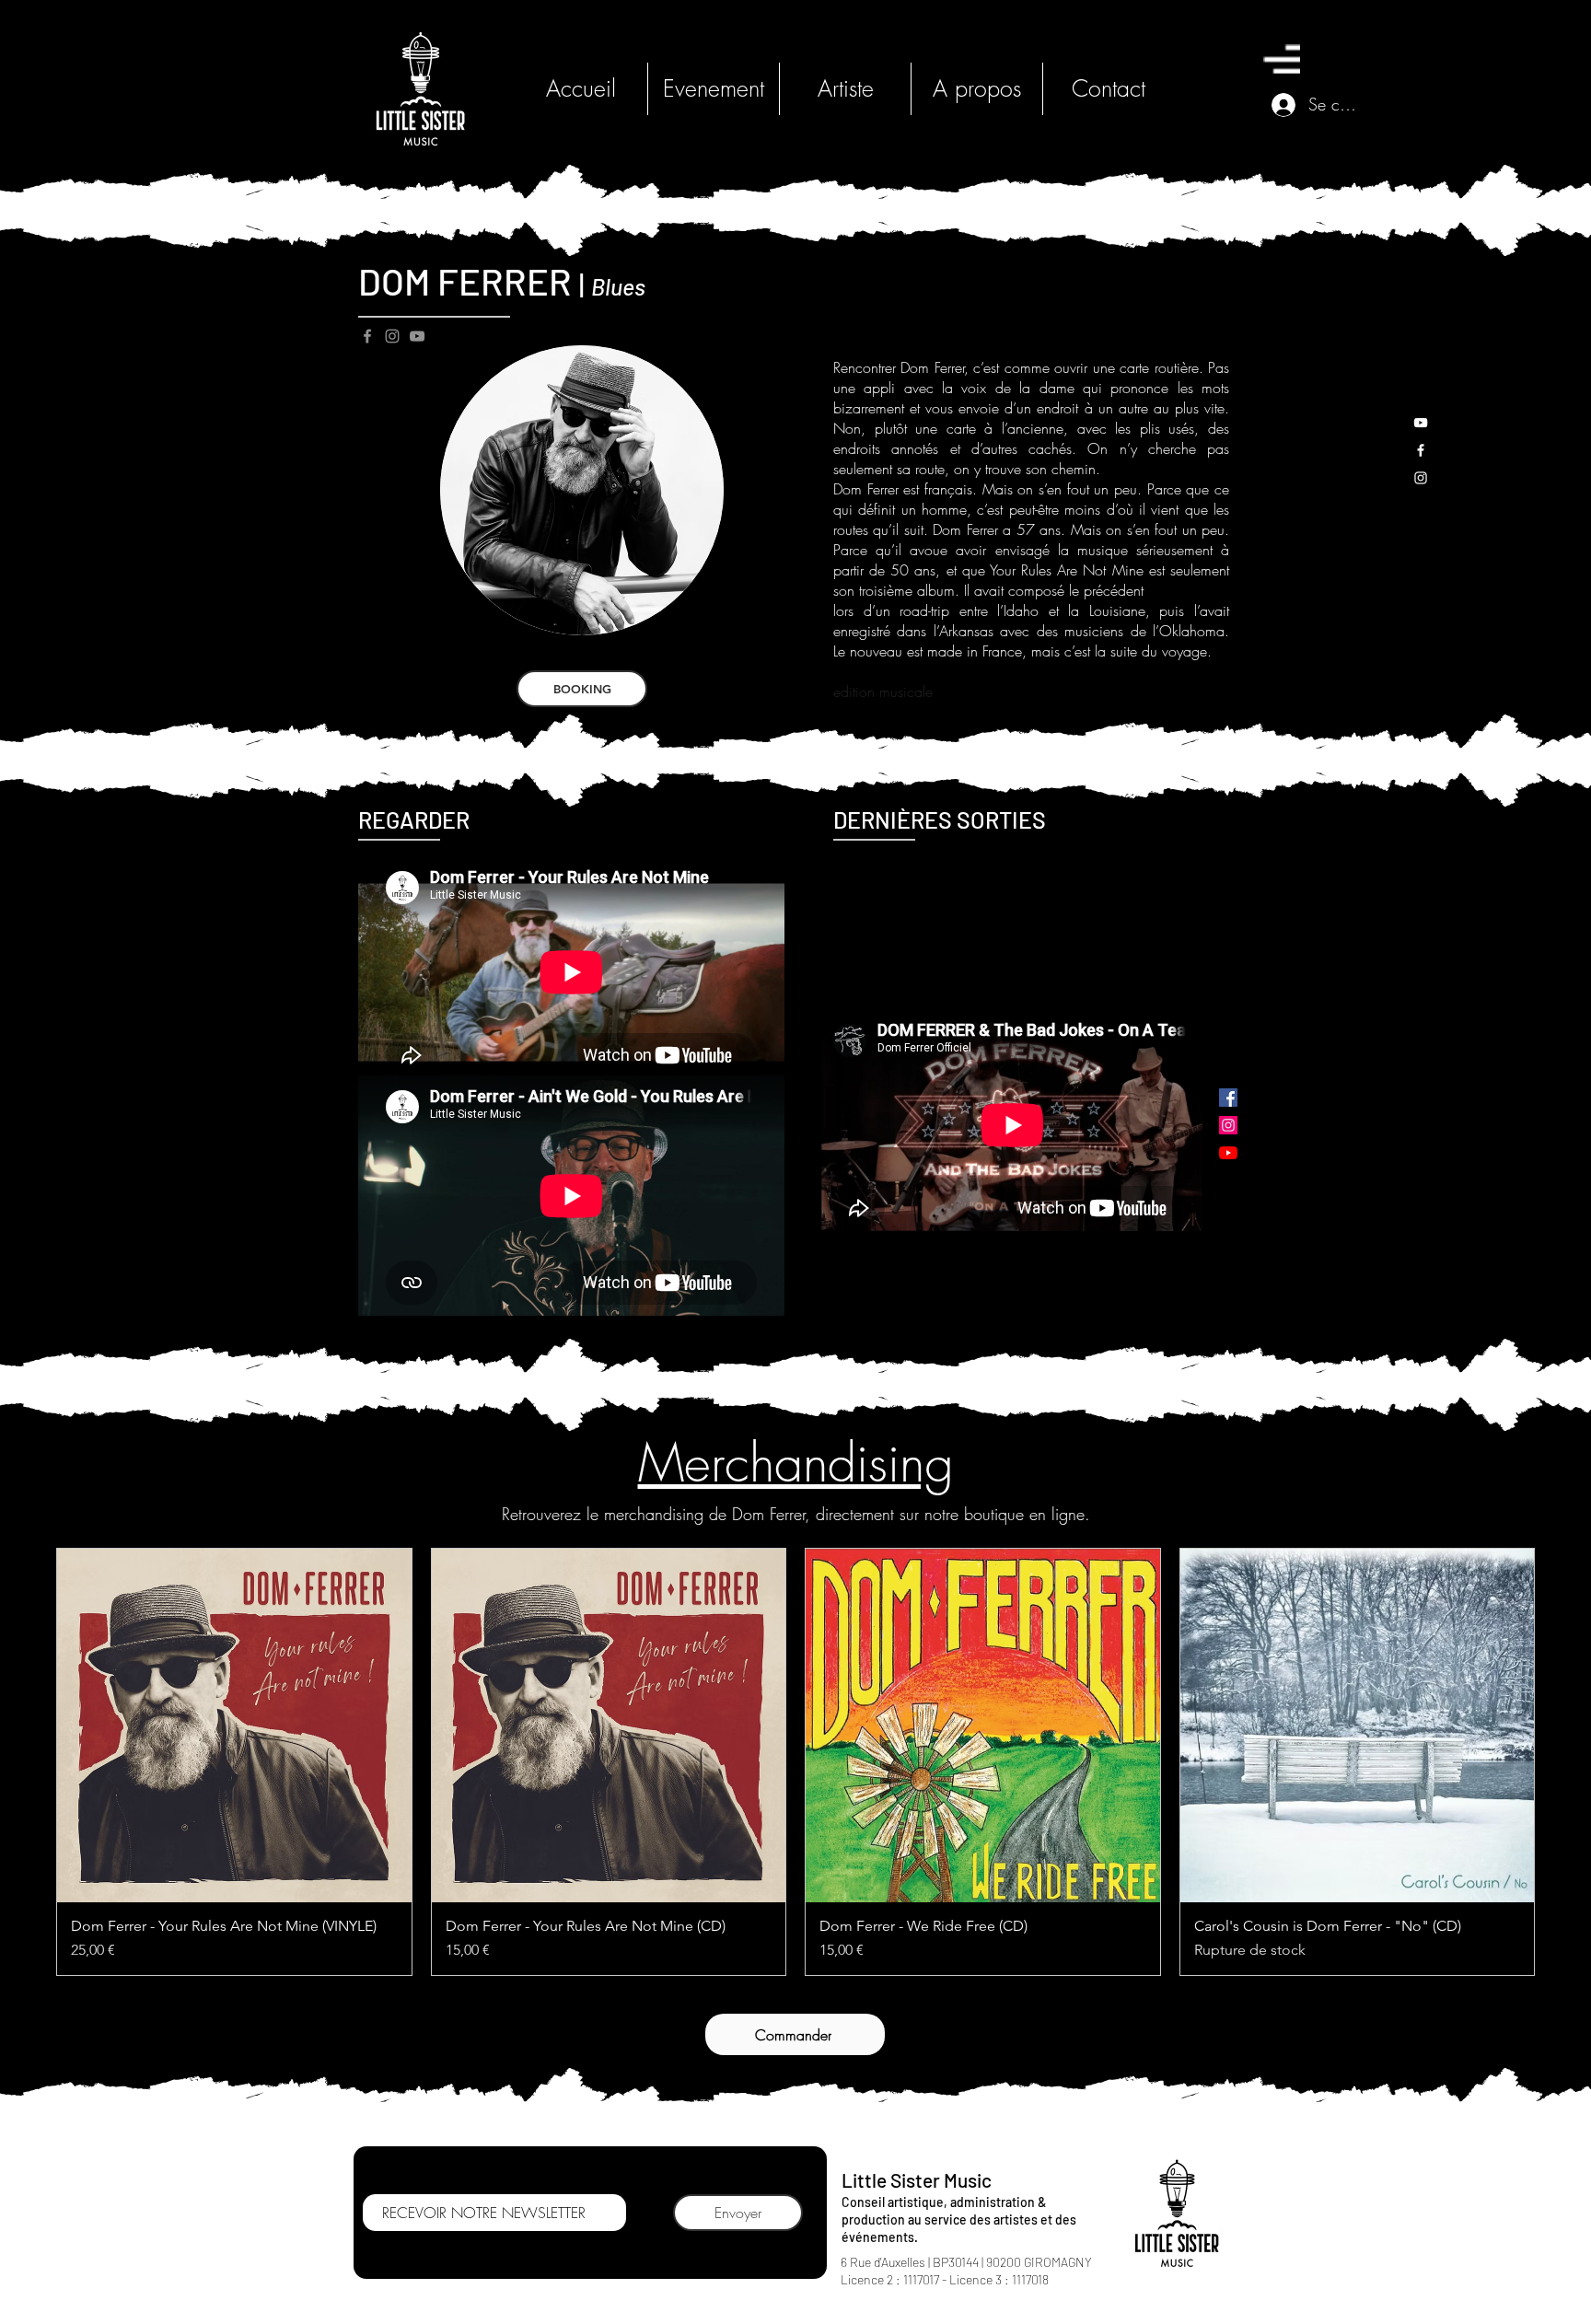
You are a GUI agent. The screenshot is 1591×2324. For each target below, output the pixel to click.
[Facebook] (367, 336)
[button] (1282, 59)
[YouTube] (417, 336)
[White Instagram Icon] (1421, 478)
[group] (795, 1762)
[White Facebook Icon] (1421, 450)
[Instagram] (392, 336)
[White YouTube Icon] (1421, 423)
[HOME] (420, 89)
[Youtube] (1228, 1153)
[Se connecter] (1281, 105)
